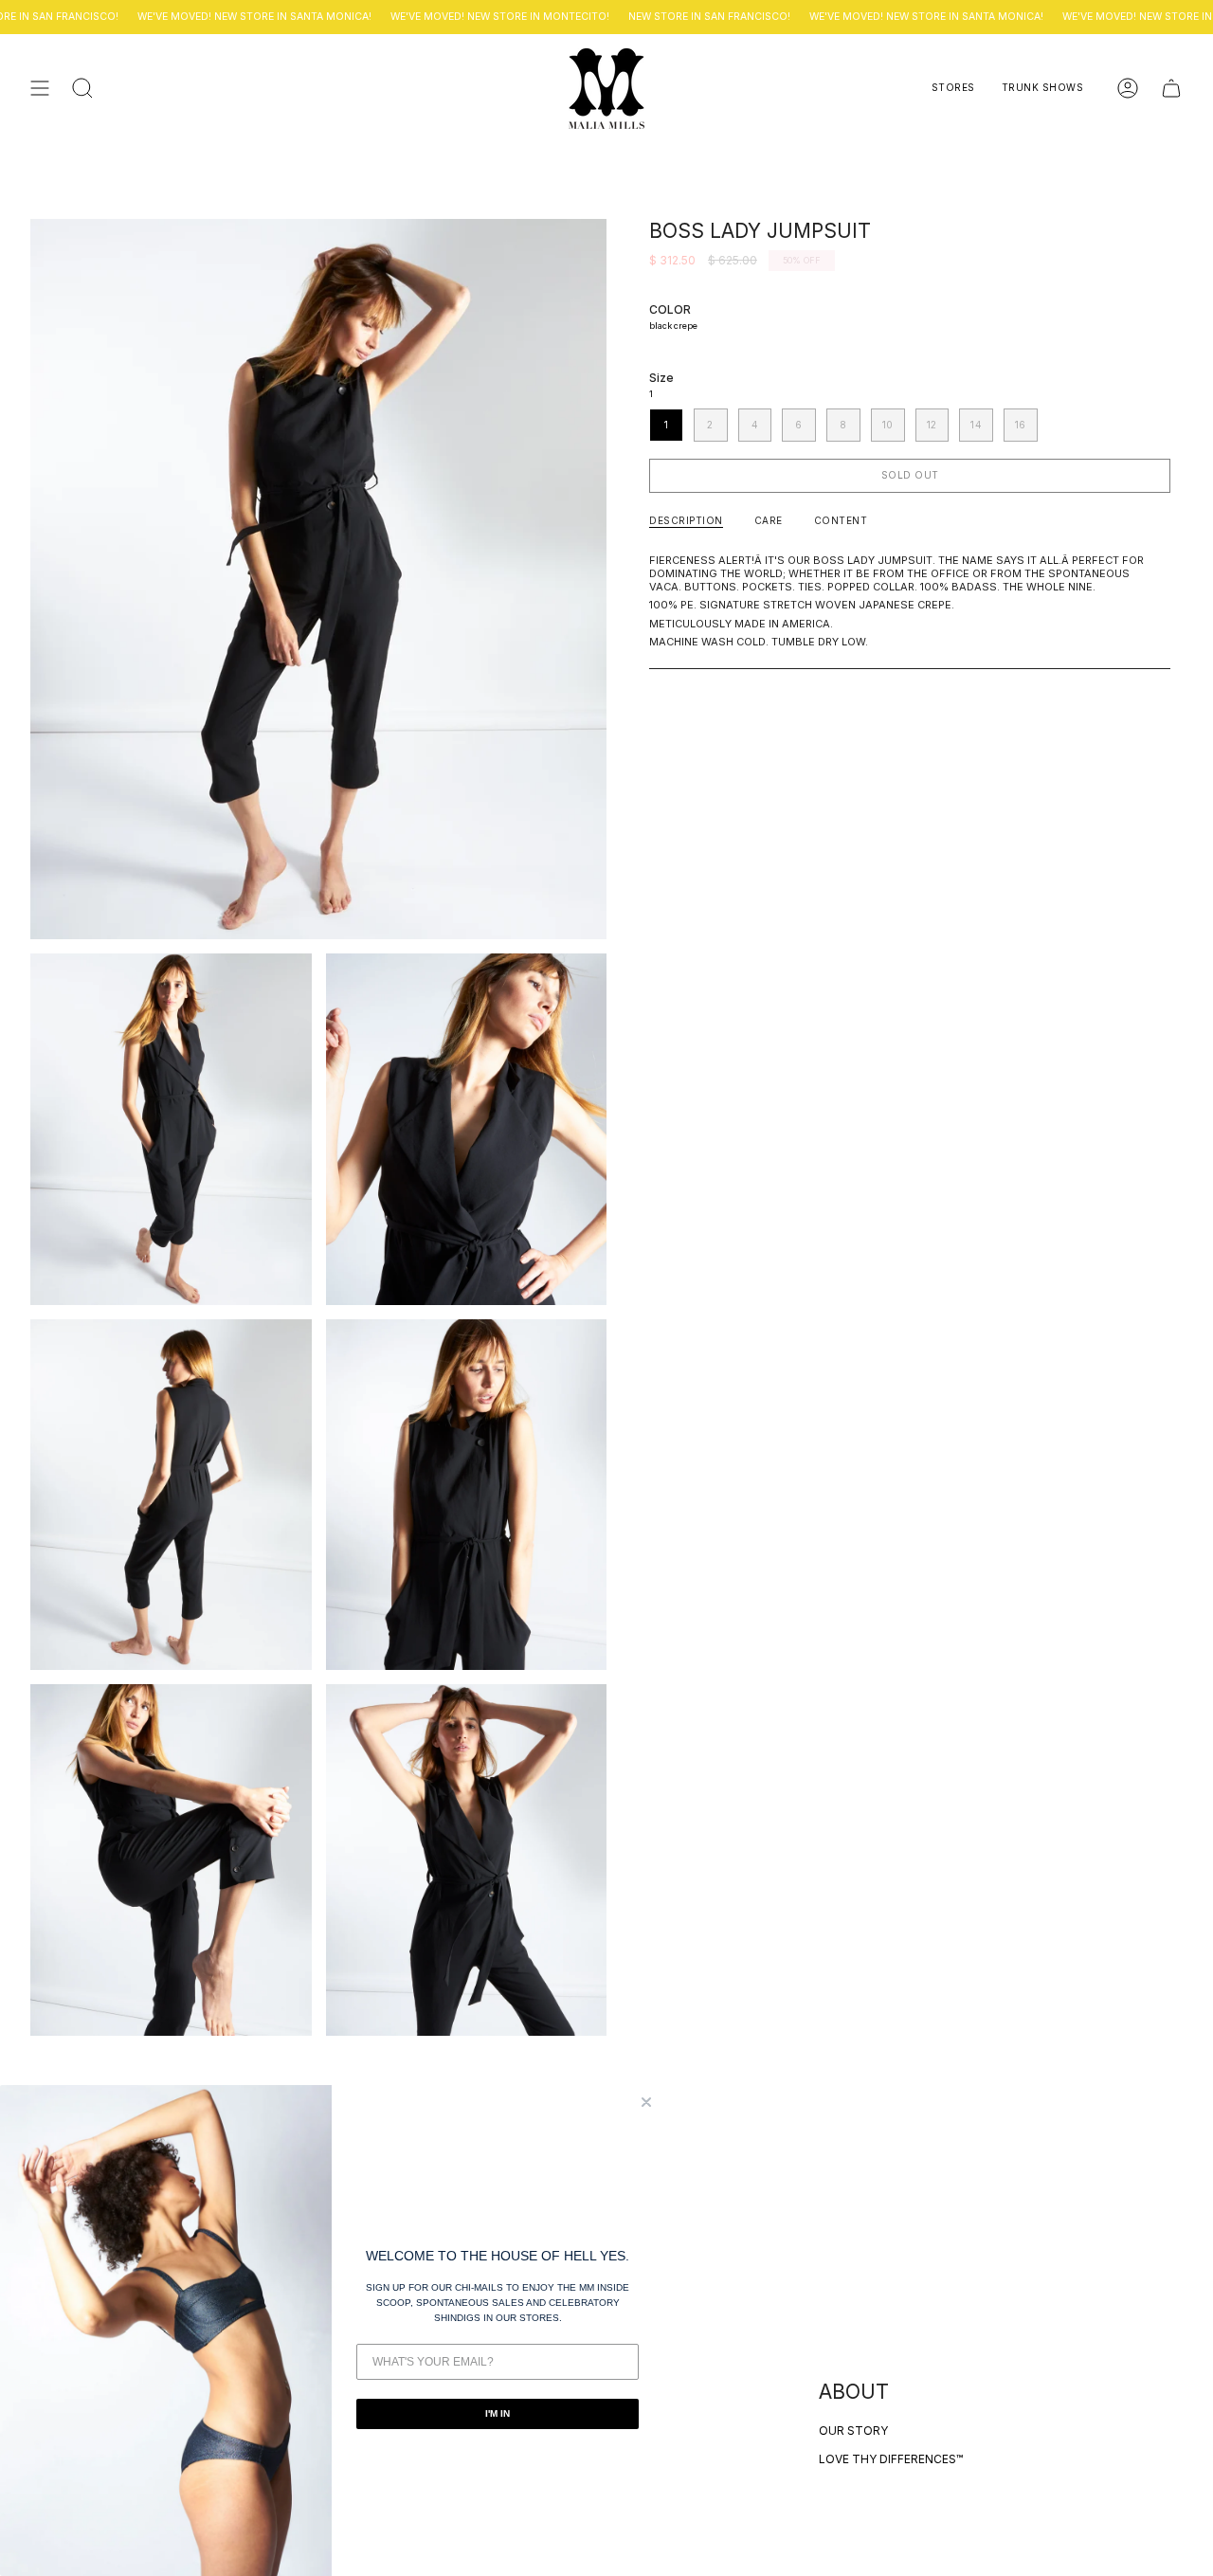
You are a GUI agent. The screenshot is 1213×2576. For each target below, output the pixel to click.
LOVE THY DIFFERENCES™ (891, 2459)
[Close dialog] (646, 2102)
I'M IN (498, 2413)
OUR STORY (853, 2431)
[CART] (1171, 89)
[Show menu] (40, 89)
